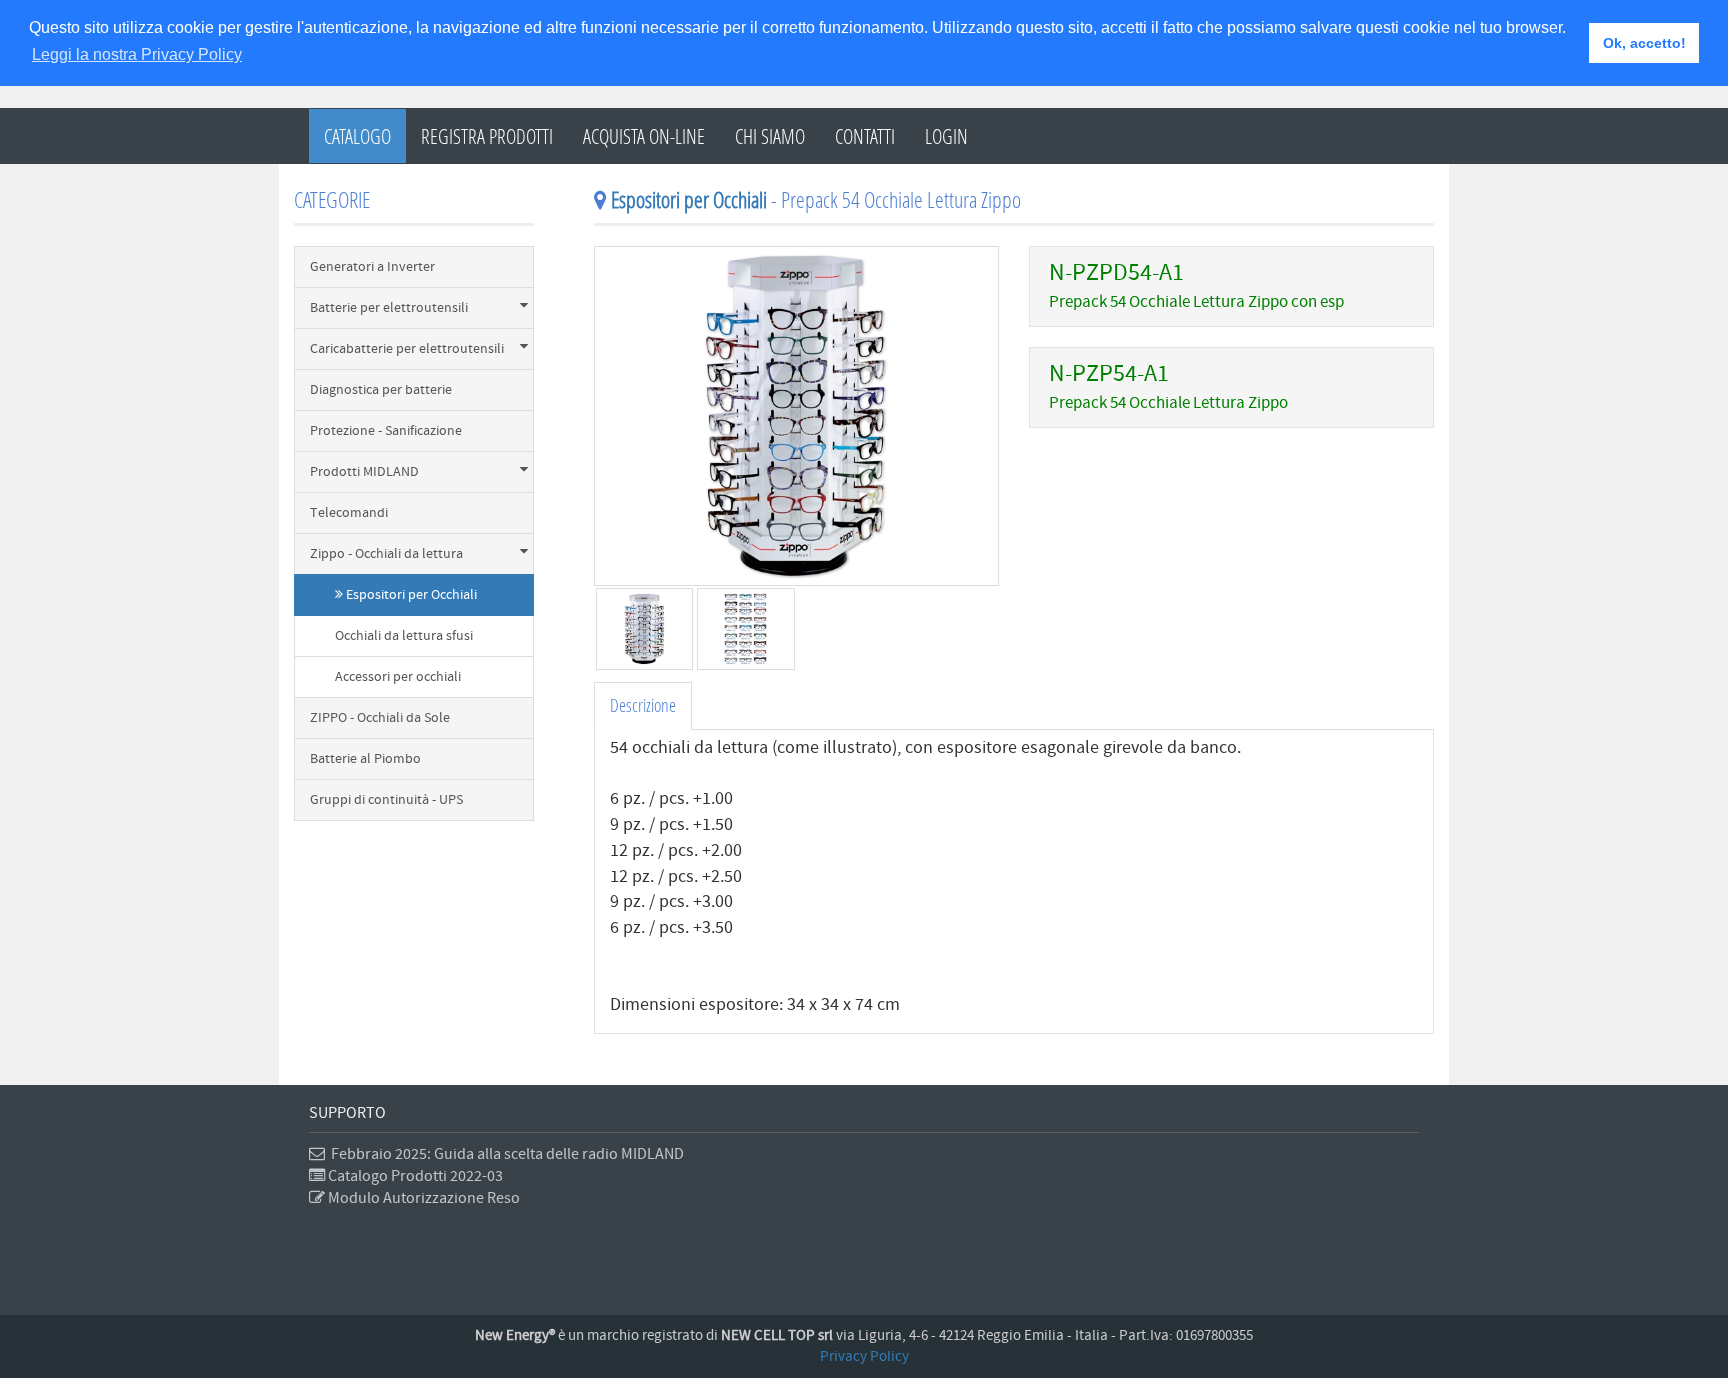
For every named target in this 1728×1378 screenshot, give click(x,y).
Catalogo (357, 136)
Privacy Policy (864, 1356)
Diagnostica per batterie (381, 390)
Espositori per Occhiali (410, 595)
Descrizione (643, 705)
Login (946, 136)
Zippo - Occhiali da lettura (386, 554)
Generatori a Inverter (372, 267)
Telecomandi (349, 513)
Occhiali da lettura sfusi (404, 636)
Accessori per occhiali (398, 677)
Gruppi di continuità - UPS (386, 800)
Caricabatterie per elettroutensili (407, 349)
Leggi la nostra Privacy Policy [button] (137, 54)
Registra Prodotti (487, 136)
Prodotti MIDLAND (364, 472)
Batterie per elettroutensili (389, 308)
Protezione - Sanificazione (386, 431)
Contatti (865, 136)
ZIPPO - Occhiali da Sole (380, 718)
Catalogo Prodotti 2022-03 (414, 1176)
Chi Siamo (770, 136)
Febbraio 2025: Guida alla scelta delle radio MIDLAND (504, 1154)
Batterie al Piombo (365, 759)
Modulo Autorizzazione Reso (422, 1198)
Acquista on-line (644, 136)
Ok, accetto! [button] (1644, 43)
